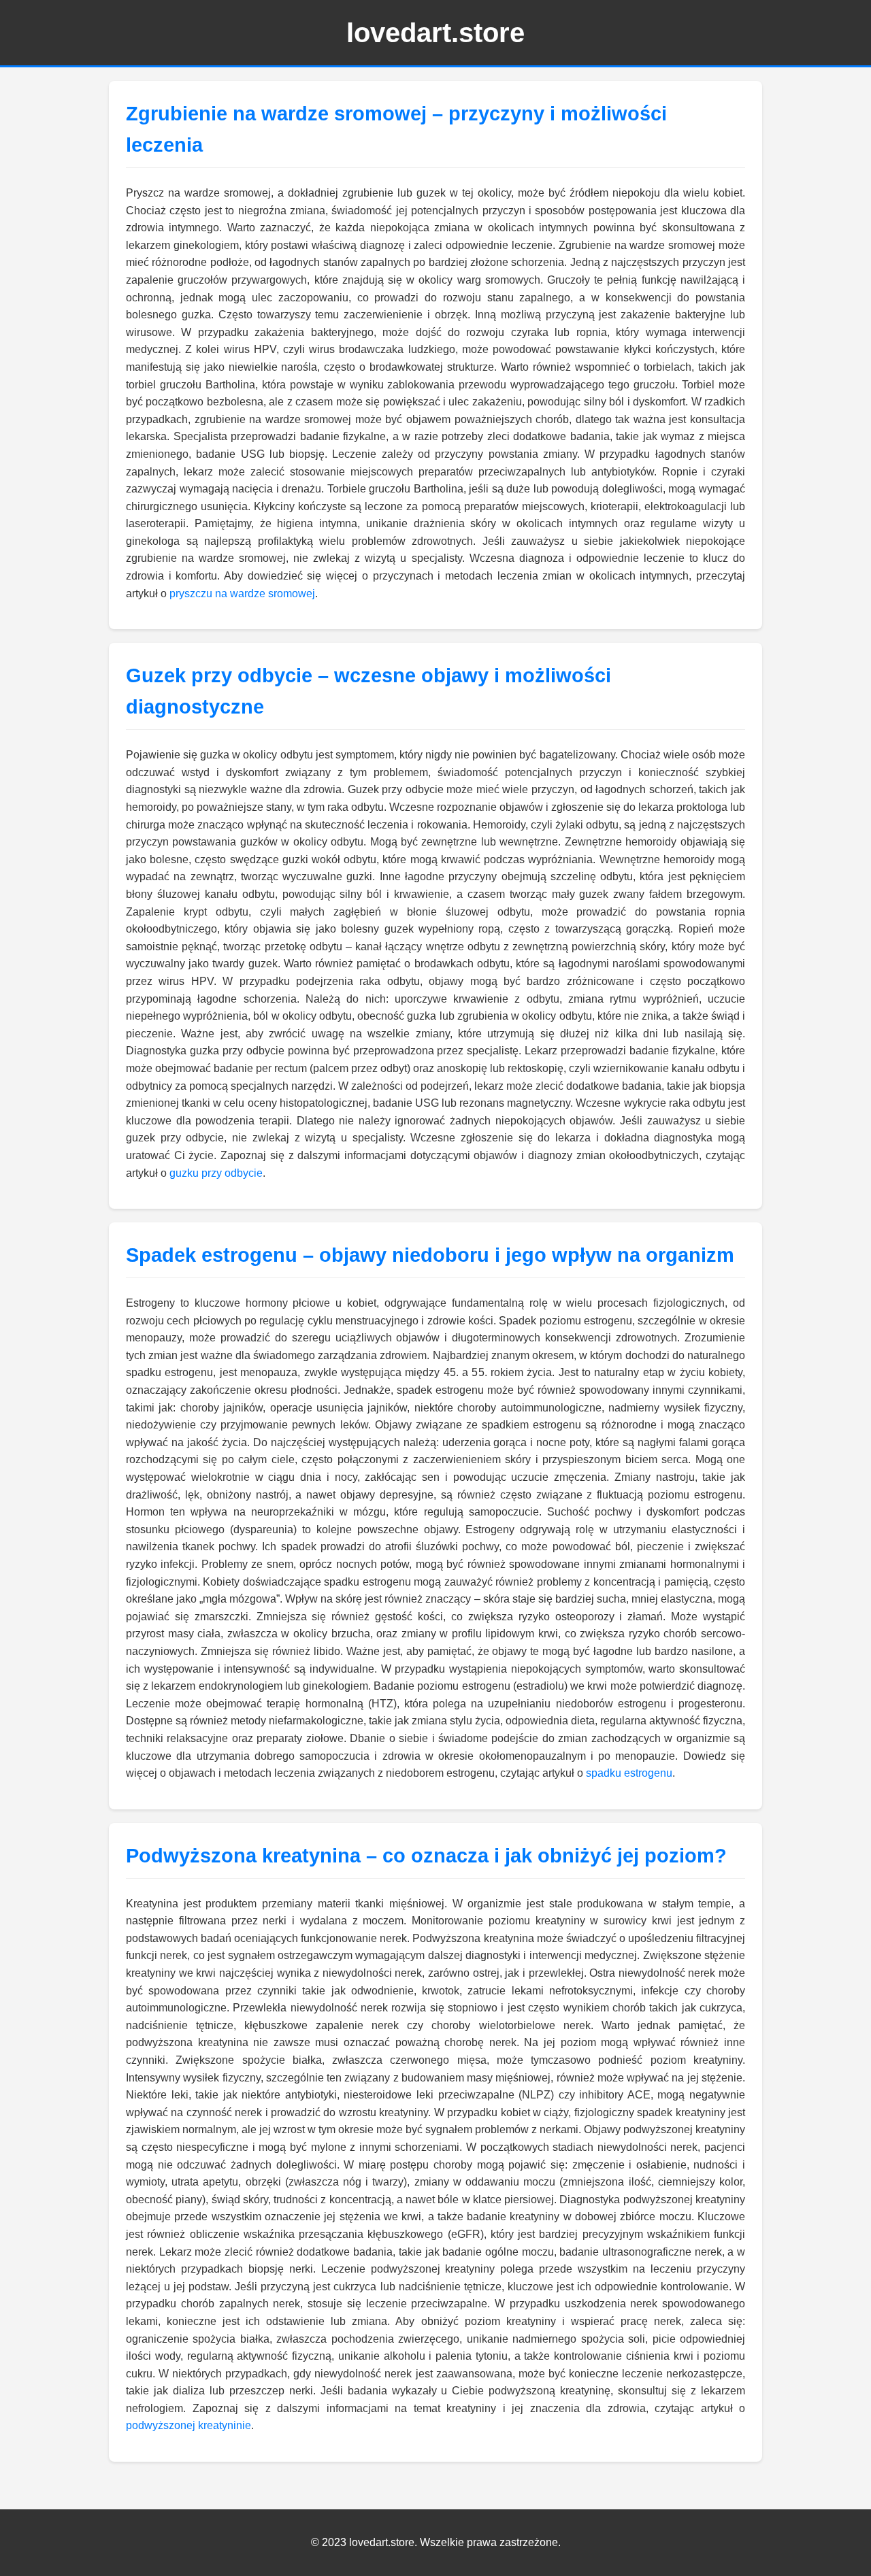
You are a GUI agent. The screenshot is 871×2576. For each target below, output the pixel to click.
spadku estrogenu (629, 1773)
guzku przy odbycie (216, 1173)
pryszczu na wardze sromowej (242, 593)
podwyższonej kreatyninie (188, 2425)
